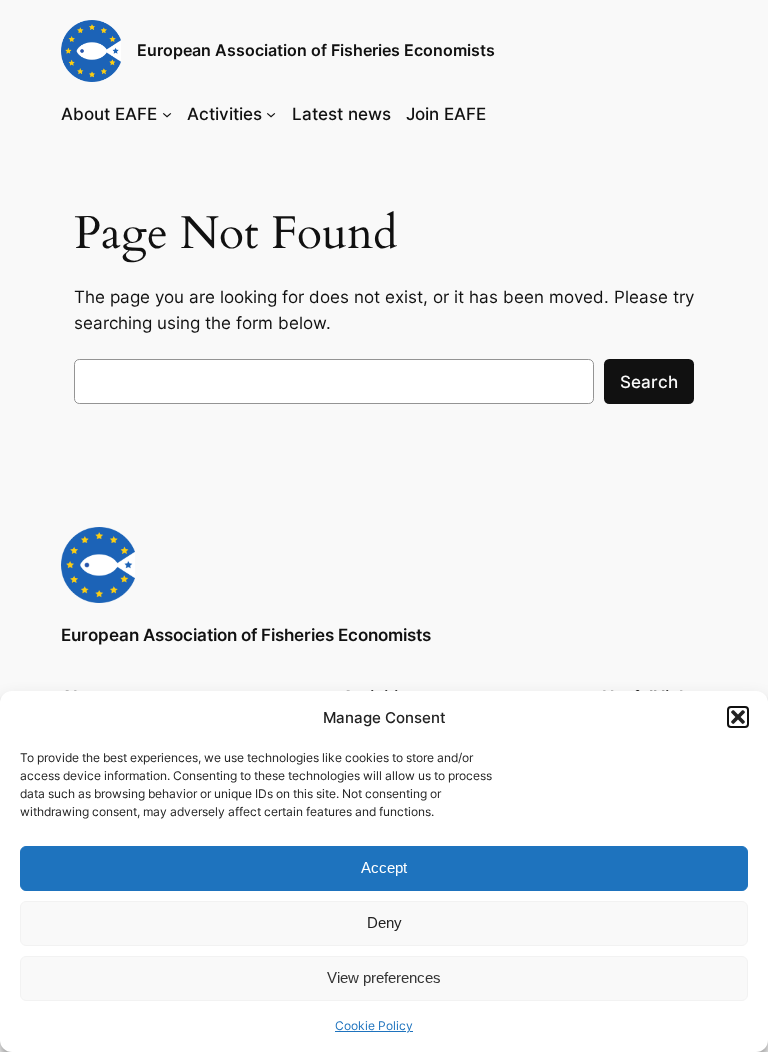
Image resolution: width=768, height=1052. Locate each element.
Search (649, 382)
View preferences (384, 977)
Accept (384, 867)
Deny (384, 922)
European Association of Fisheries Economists (316, 50)
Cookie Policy (374, 1025)
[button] (738, 717)
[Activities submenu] (271, 114)
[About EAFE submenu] (167, 114)
